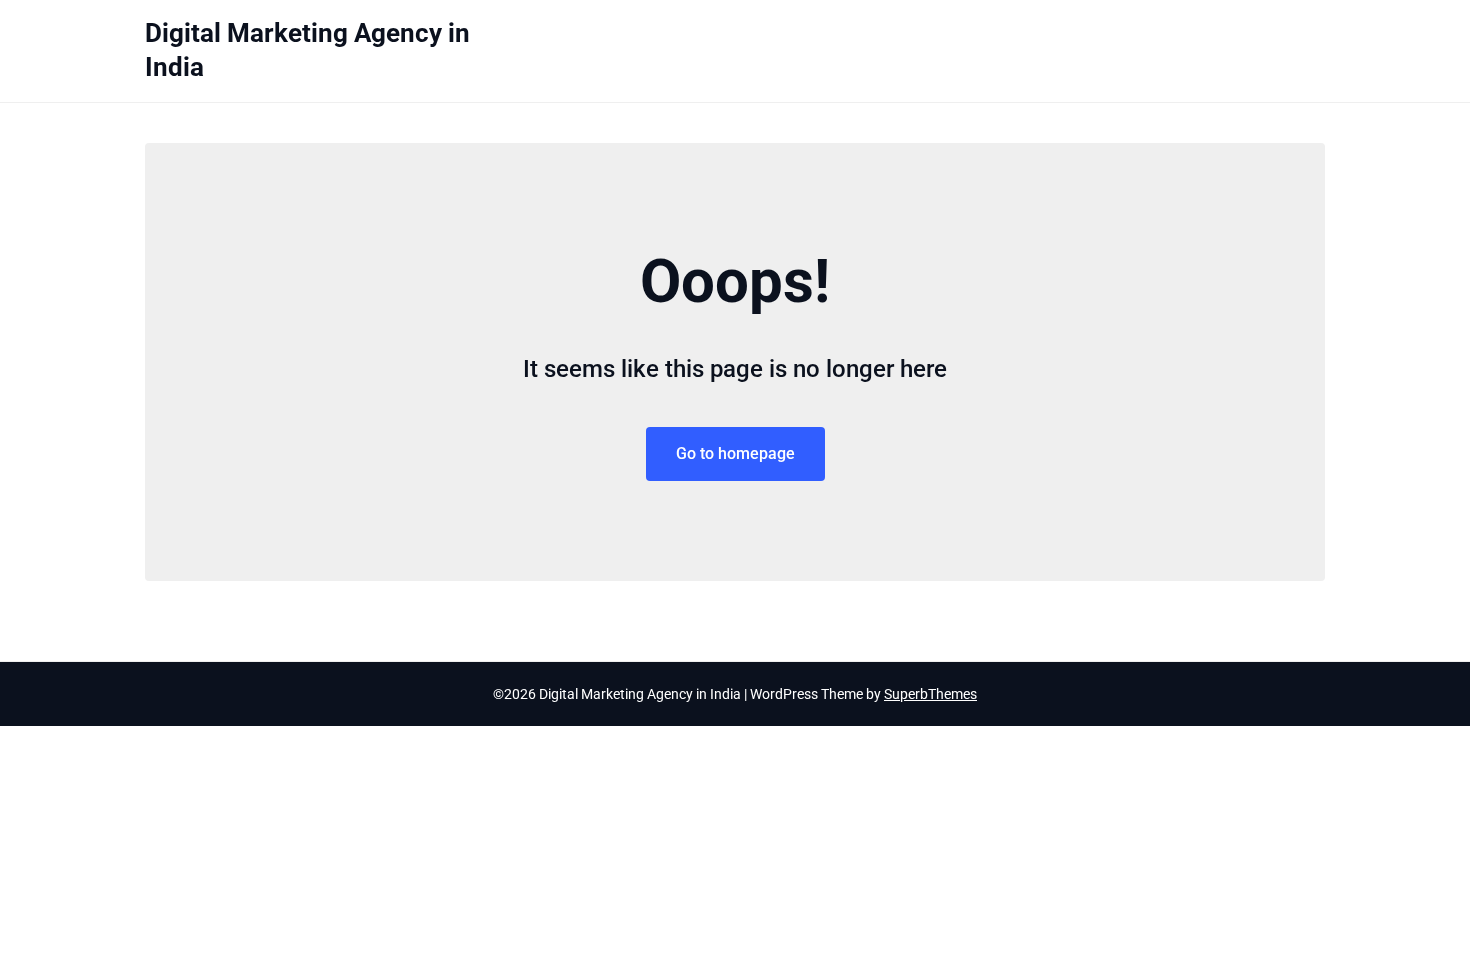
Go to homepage (735, 453)
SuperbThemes (930, 694)
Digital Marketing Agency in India (307, 50)
